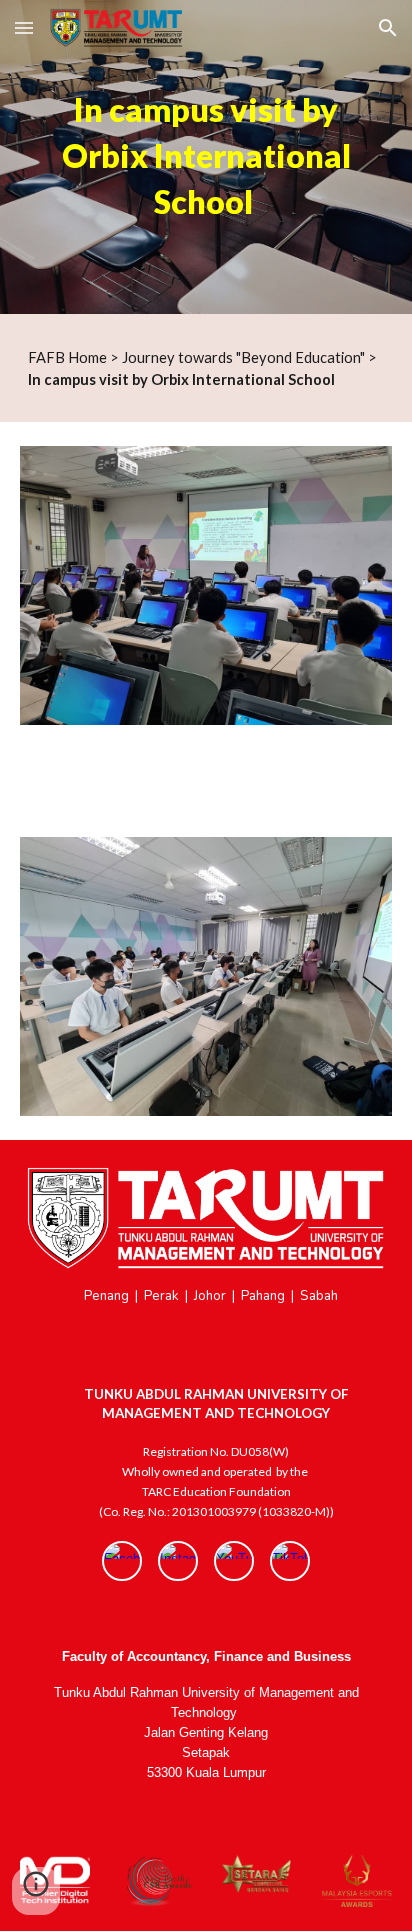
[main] (206, 157)
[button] (24, 27)
